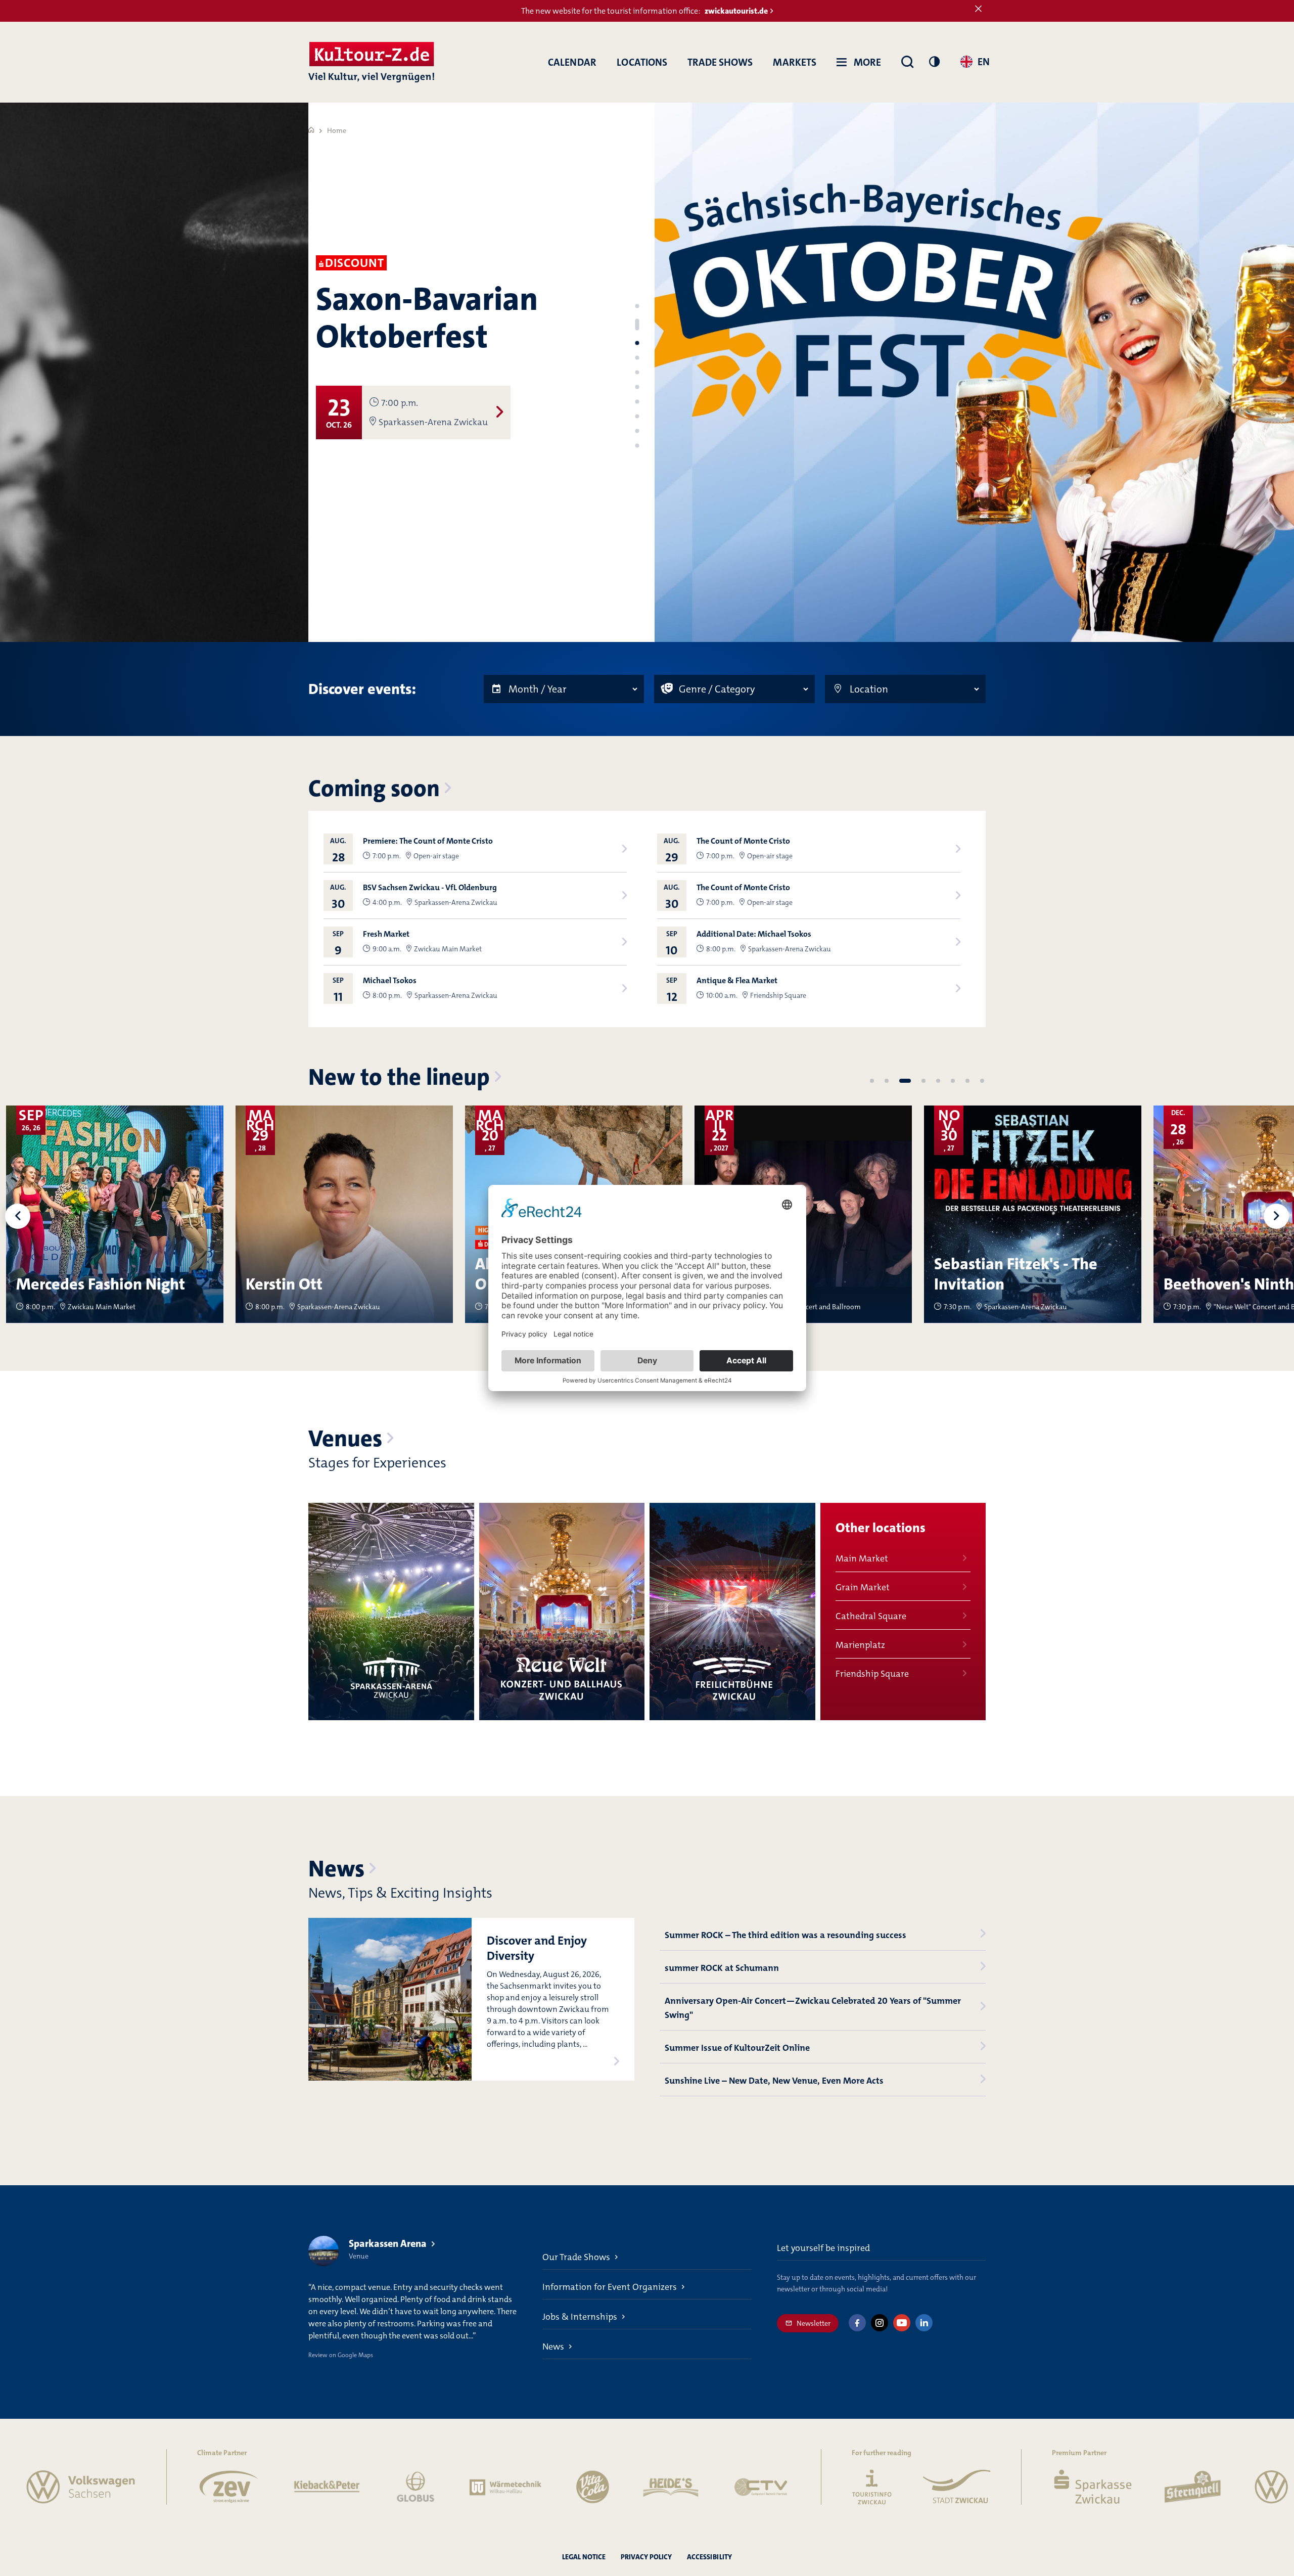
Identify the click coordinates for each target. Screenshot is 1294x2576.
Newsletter (814, 2323)
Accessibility (709, 2557)
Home (337, 130)
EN (984, 62)
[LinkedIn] (924, 2323)
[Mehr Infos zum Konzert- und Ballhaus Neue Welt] (562, 1612)
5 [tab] (637, 373)
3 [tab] (637, 336)
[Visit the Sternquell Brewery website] (1073, 2487)
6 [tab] (637, 387)
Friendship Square (872, 1674)
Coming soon (374, 789)
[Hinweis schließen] (978, 9)
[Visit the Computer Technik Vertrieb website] (641, 2487)
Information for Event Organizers (610, 2287)
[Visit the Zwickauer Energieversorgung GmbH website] (109, 2487)
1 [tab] (637, 306)
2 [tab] (637, 321)
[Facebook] (857, 2323)
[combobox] (963, 63)
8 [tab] (637, 417)
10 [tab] (637, 446)
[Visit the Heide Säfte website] (551, 2487)
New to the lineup (399, 1077)
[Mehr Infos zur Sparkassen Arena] (391, 1612)
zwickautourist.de (736, 11)
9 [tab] (637, 431)
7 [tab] (637, 402)
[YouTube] (902, 2323)
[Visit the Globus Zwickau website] (296, 2487)
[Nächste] (1276, 1216)
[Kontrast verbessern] (934, 61)
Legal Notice (584, 2557)
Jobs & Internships (580, 2317)
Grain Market (863, 1587)
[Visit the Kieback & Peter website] (207, 2487)
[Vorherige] (18, 1216)
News (336, 1869)
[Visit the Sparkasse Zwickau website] (972, 2487)
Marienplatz (860, 1645)
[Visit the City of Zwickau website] (837, 2487)
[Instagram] (880, 2323)
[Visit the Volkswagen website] (1189, 2487)
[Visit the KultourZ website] (752, 2487)
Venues (345, 1439)
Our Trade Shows (576, 2257)
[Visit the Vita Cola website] (473, 2487)
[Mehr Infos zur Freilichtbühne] (732, 1612)
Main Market (862, 1558)
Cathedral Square (871, 1616)
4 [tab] (637, 354)
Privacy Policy (646, 2557)
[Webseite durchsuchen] (907, 62)
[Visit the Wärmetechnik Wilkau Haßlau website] (386, 2487)
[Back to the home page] (371, 62)
